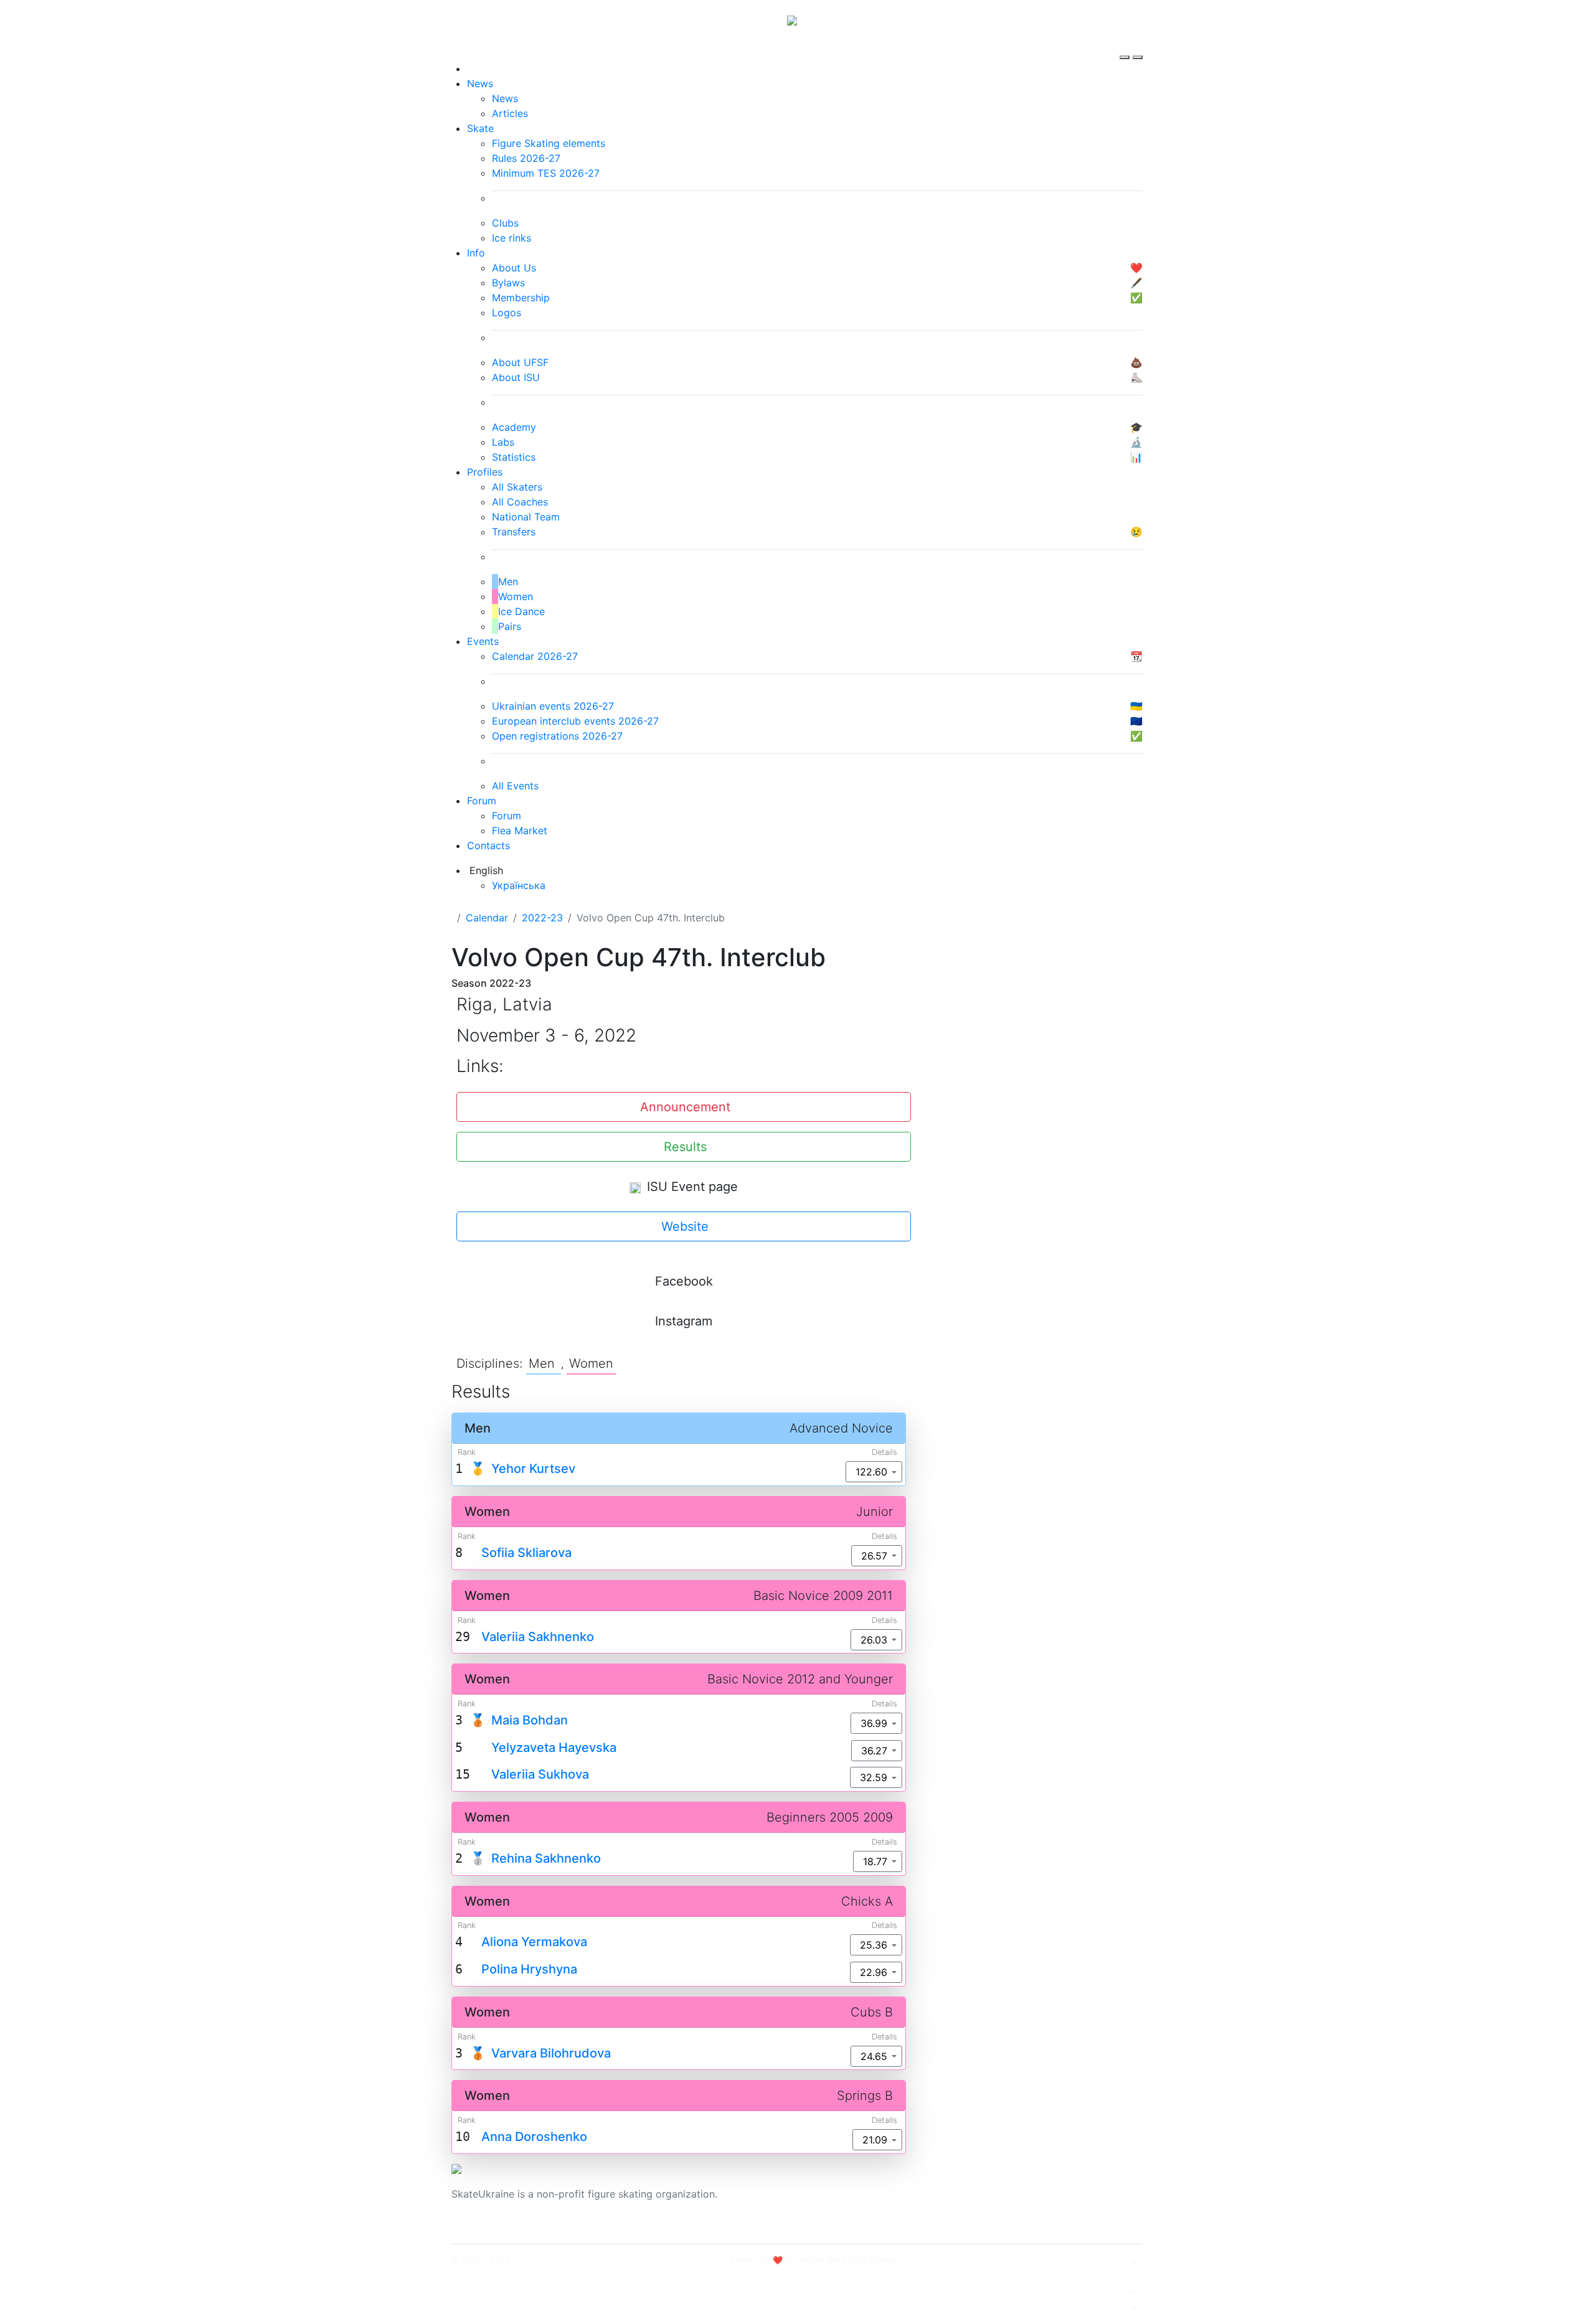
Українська (519, 885)
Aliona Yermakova (534, 1942)
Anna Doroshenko (534, 2137)
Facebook (684, 1281)
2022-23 (542, 918)
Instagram (684, 1321)
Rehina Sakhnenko (546, 1858)
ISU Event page (691, 1187)
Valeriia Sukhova (540, 1774)
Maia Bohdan (530, 1720)
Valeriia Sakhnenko (538, 1637)
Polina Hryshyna (529, 1969)
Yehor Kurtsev (533, 1469)
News (480, 83)
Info (476, 253)
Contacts (488, 845)
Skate (480, 128)
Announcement (685, 1107)
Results (685, 1147)
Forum (482, 801)
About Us (1006, 2186)
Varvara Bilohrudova (551, 2053)
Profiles (485, 472)
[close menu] (1138, 46)
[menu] (1126, 46)
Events (483, 641)
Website (685, 1226)
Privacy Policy (1017, 2201)
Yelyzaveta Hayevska (554, 1748)
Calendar (487, 918)
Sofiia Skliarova (526, 1553)
